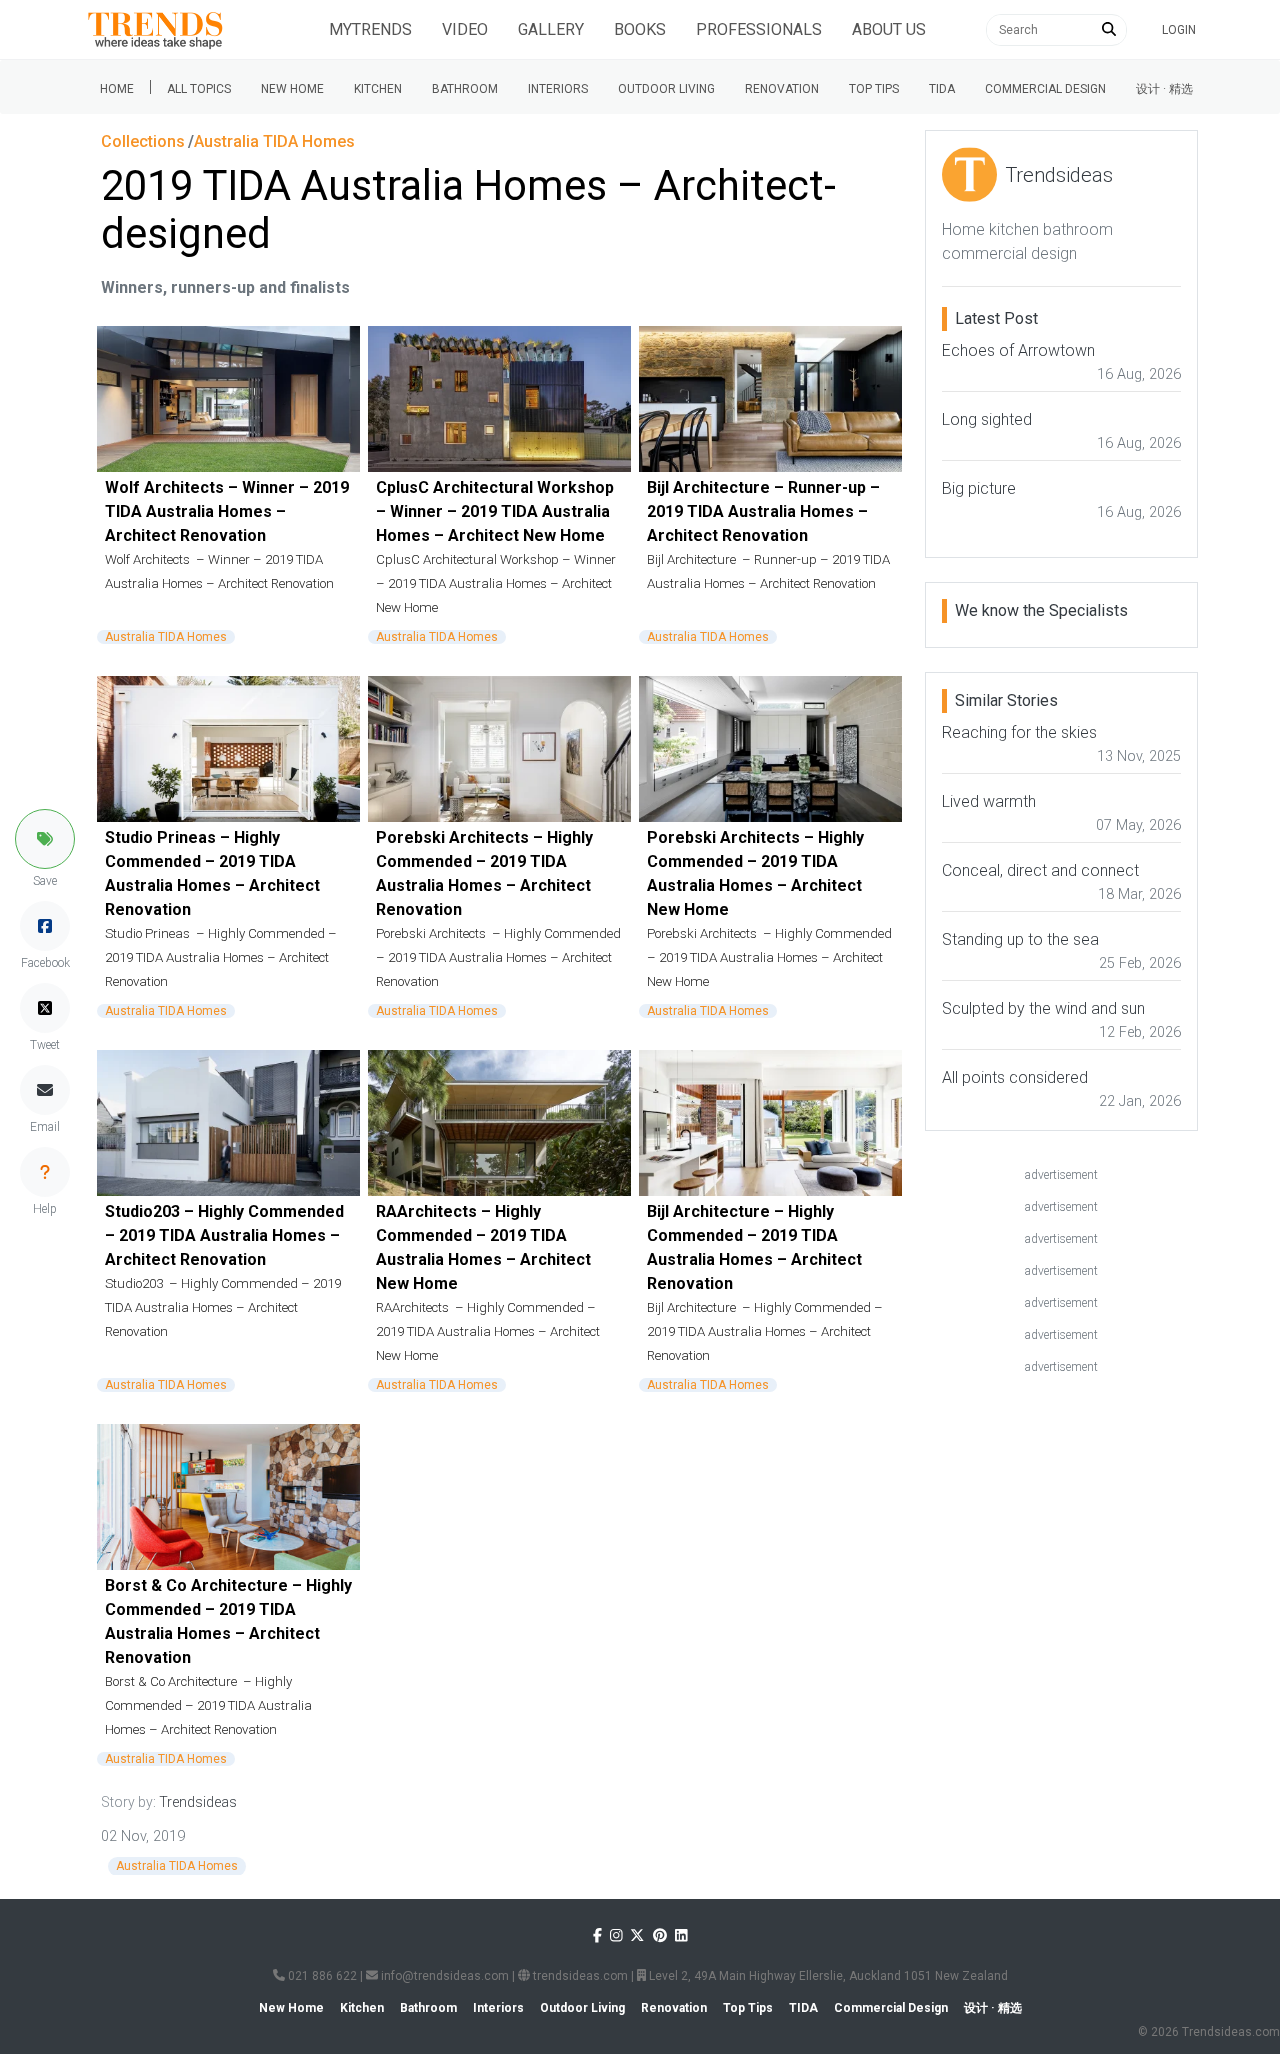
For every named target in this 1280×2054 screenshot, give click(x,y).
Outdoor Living (666, 89)
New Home (292, 89)
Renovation (782, 89)
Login (1179, 30)
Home (117, 89)
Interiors (558, 89)
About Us (889, 29)
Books (640, 29)
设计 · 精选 (1164, 89)
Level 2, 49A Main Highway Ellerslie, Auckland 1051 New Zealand (827, 1976)
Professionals (759, 29)
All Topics (199, 89)
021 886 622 (321, 1976)
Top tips (874, 89)
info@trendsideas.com (443, 1976)
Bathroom (465, 89)
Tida (942, 89)
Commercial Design (1045, 89)
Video (465, 29)
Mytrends (370, 29)
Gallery (551, 29)
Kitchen (378, 89)
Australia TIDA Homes (166, 637)
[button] (45, 839)
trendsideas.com (579, 1976)
